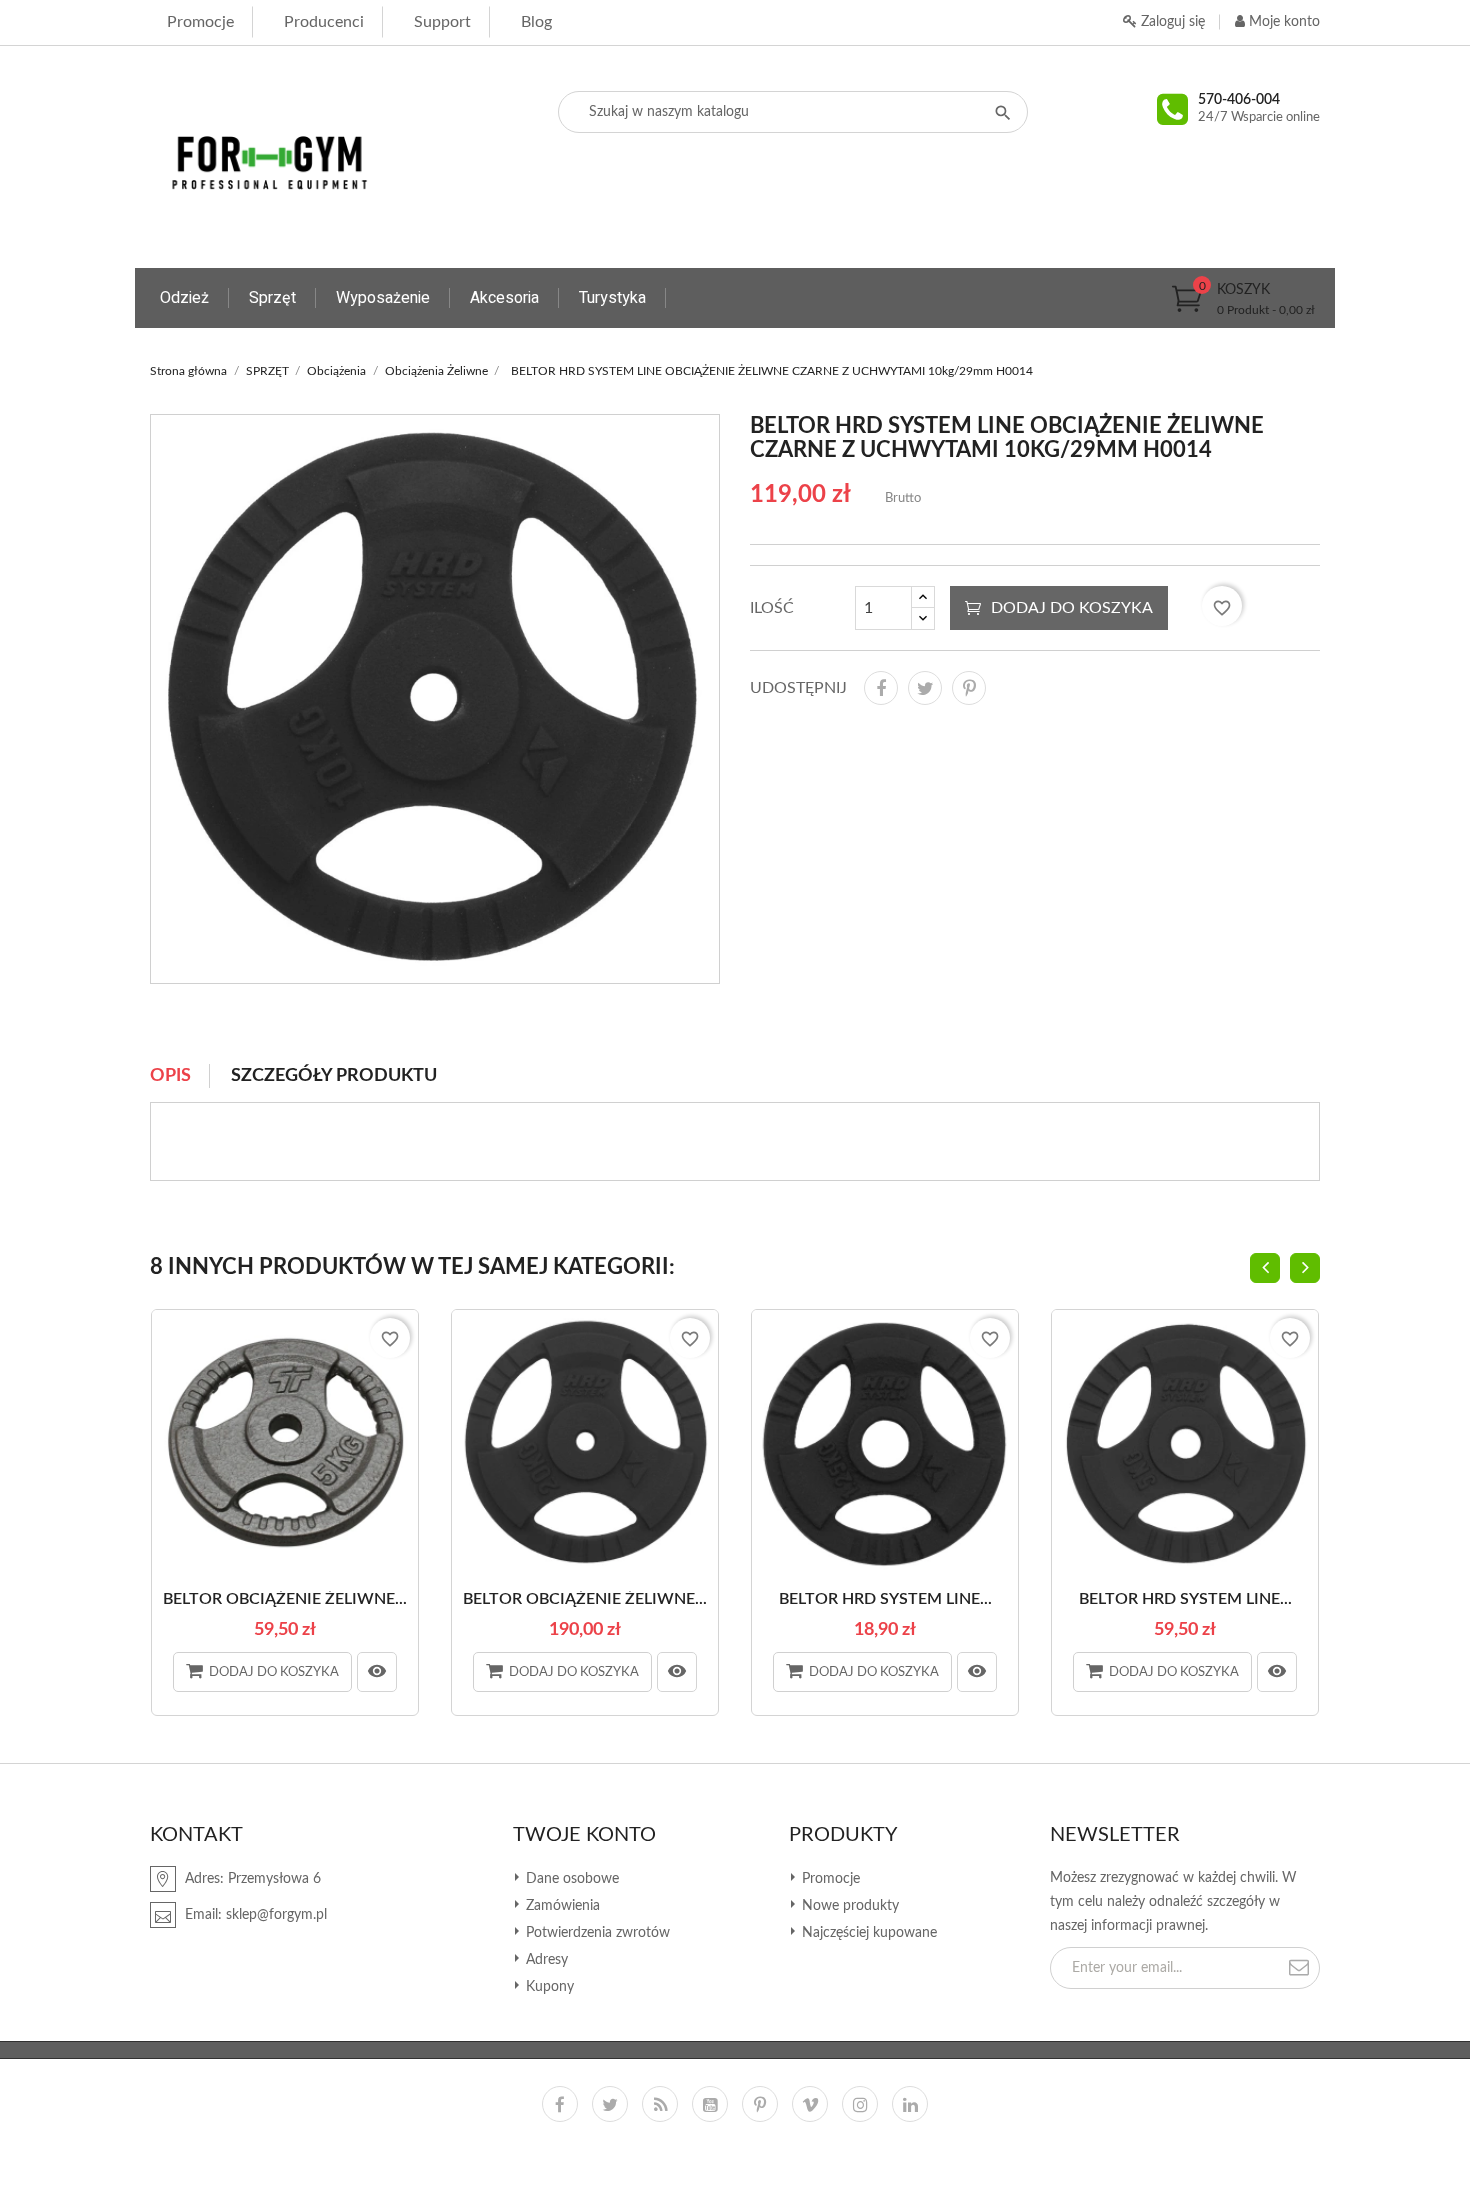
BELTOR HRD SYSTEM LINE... (885, 1599)
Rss (660, 2104)
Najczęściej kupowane (867, 1933)
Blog (536, 22)
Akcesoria (504, 298)
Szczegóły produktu (334, 1076)
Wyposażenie (383, 298)
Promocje (200, 22)
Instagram (860, 2104)
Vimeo (810, 2104)
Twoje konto (584, 1835)
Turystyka (612, 298)
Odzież (184, 298)
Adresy (545, 1960)
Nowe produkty (848, 1906)
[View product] (377, 1672)
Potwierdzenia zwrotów (596, 1933)
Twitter (610, 2104)
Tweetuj (925, 688)
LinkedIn (910, 2104)
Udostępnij (881, 688)
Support (442, 22)
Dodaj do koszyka (1072, 608)
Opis (170, 1076)
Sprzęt (272, 298)
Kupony (548, 1987)
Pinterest (969, 688)
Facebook (560, 2104)
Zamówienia (561, 1906)
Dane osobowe (570, 1879)
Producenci (324, 22)
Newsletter (1115, 1835)
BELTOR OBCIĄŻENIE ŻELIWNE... (285, 1599)
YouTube (710, 2104)
